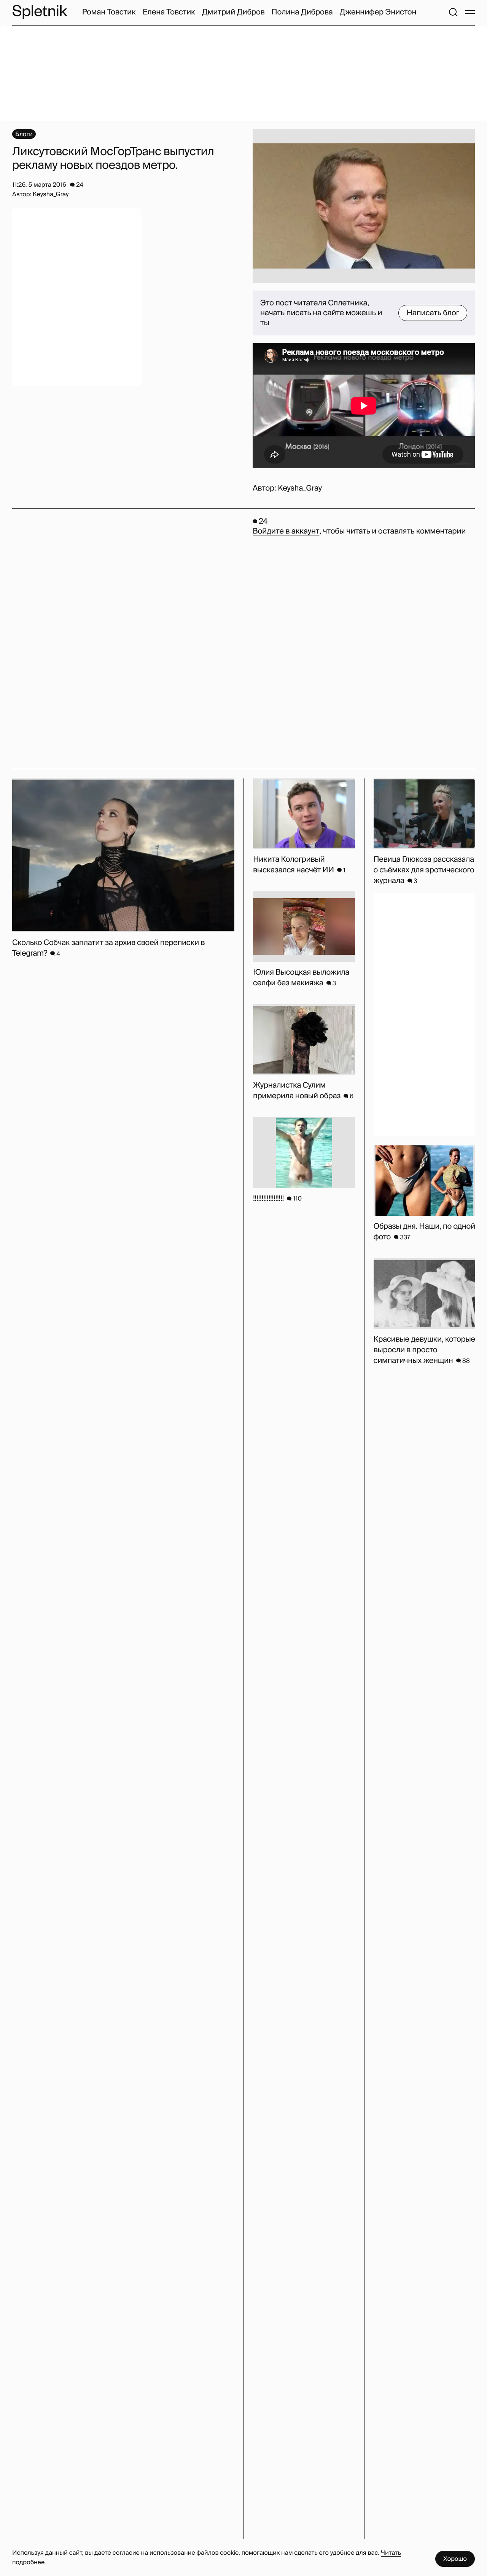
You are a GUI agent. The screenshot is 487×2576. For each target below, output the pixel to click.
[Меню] (470, 12)
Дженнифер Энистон (378, 12)
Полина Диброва (302, 12)
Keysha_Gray (300, 488)
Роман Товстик (109, 12)
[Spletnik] (40, 12)
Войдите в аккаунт (286, 531)
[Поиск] (453, 12)
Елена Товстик (169, 12)
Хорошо (455, 2559)
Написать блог (433, 313)
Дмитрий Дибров (233, 12)
